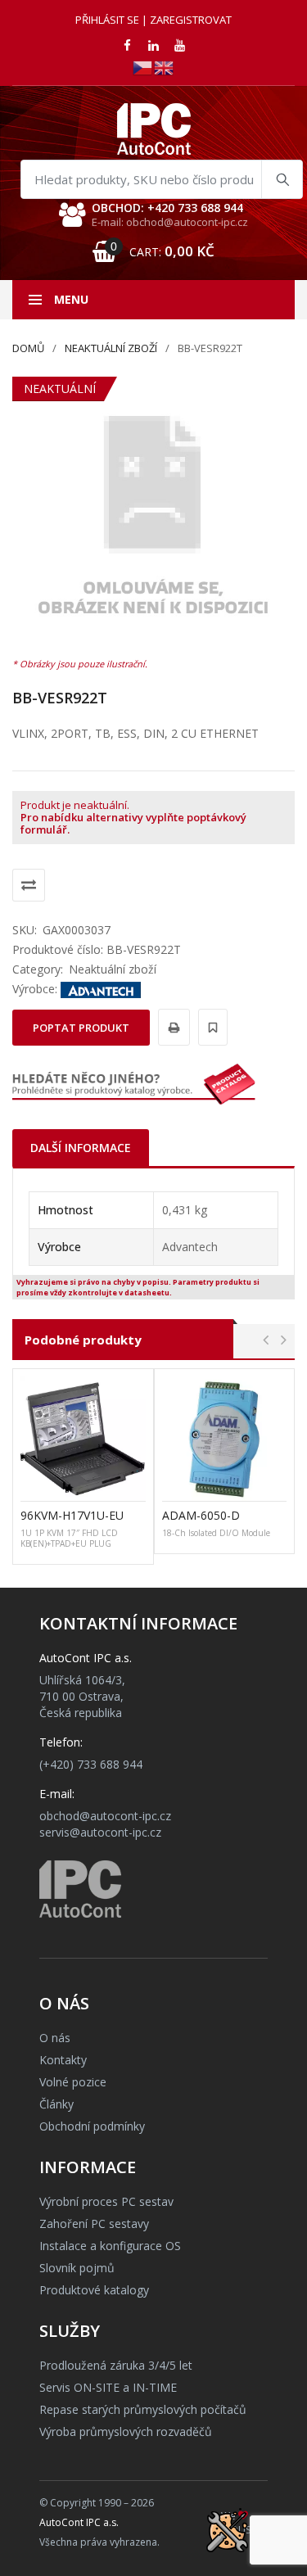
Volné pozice (73, 2082)
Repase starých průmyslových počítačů (143, 2409)
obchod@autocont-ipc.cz (105, 1816)
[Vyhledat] (282, 179)
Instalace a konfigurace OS (110, 2246)
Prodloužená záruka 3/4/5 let (116, 2365)
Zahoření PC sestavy (94, 2223)
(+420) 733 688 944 (91, 1764)
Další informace (81, 1148)
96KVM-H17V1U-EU (72, 1515)
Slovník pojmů (77, 2268)
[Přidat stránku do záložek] (210, 1027)
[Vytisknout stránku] (172, 1027)
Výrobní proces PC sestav (106, 2201)
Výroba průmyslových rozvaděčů (126, 2431)
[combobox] (162, 179)
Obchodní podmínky (92, 2126)
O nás (55, 2038)
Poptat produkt (81, 1028)
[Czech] (143, 67)
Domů (28, 348)
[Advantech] (101, 989)
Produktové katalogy (94, 2290)
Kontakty (63, 2060)
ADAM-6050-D (201, 1515)
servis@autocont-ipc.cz (100, 1832)
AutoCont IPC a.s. (79, 2522)
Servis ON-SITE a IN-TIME (108, 2387)
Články (56, 2104)
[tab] (81, 1148)
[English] (165, 67)
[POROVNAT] (29, 885)
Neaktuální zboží (111, 348)
